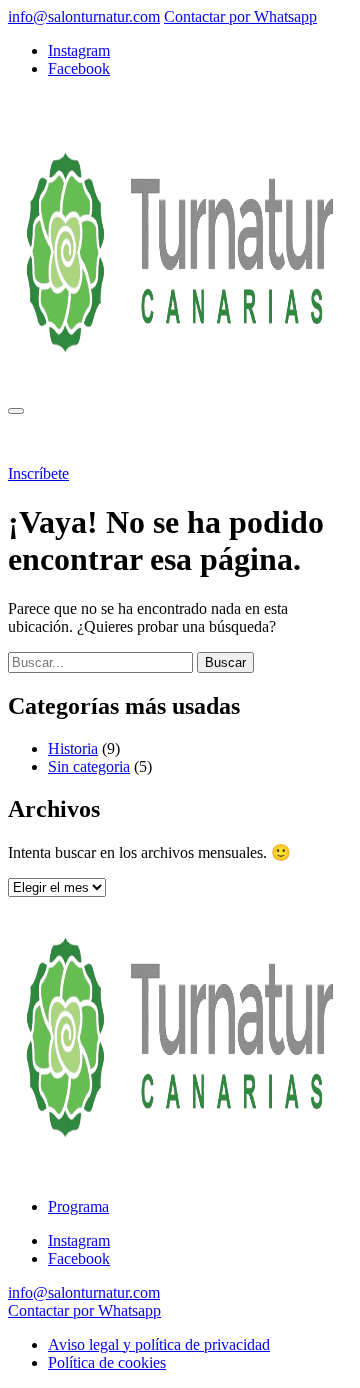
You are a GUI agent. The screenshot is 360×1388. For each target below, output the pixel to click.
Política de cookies (107, 1362)
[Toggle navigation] (16, 411)
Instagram (79, 50)
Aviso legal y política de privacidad (159, 1344)
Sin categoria (89, 766)
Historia (73, 748)
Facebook (79, 68)
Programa (94, 439)
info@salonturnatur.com (84, 16)
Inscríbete (38, 473)
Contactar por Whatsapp (240, 16)
